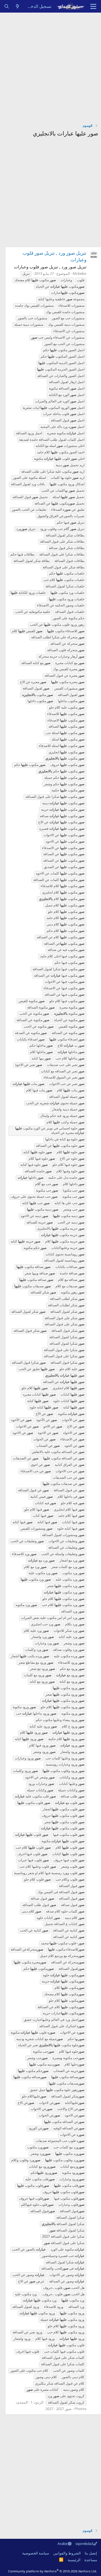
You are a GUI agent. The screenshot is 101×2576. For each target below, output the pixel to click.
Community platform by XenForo (53, 2571)
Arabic (63, 2544)
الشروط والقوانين (67, 2553)
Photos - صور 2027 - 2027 (66, 2409)
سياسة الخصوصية (36, 2553)
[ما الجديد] (18, 6)
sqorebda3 (84, 2544)
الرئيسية (74, 2560)
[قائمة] (93, 6)
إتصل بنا (91, 2553)
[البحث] (7, 6)
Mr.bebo (80, 273)
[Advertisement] (50, 66)
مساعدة (91, 2560)
